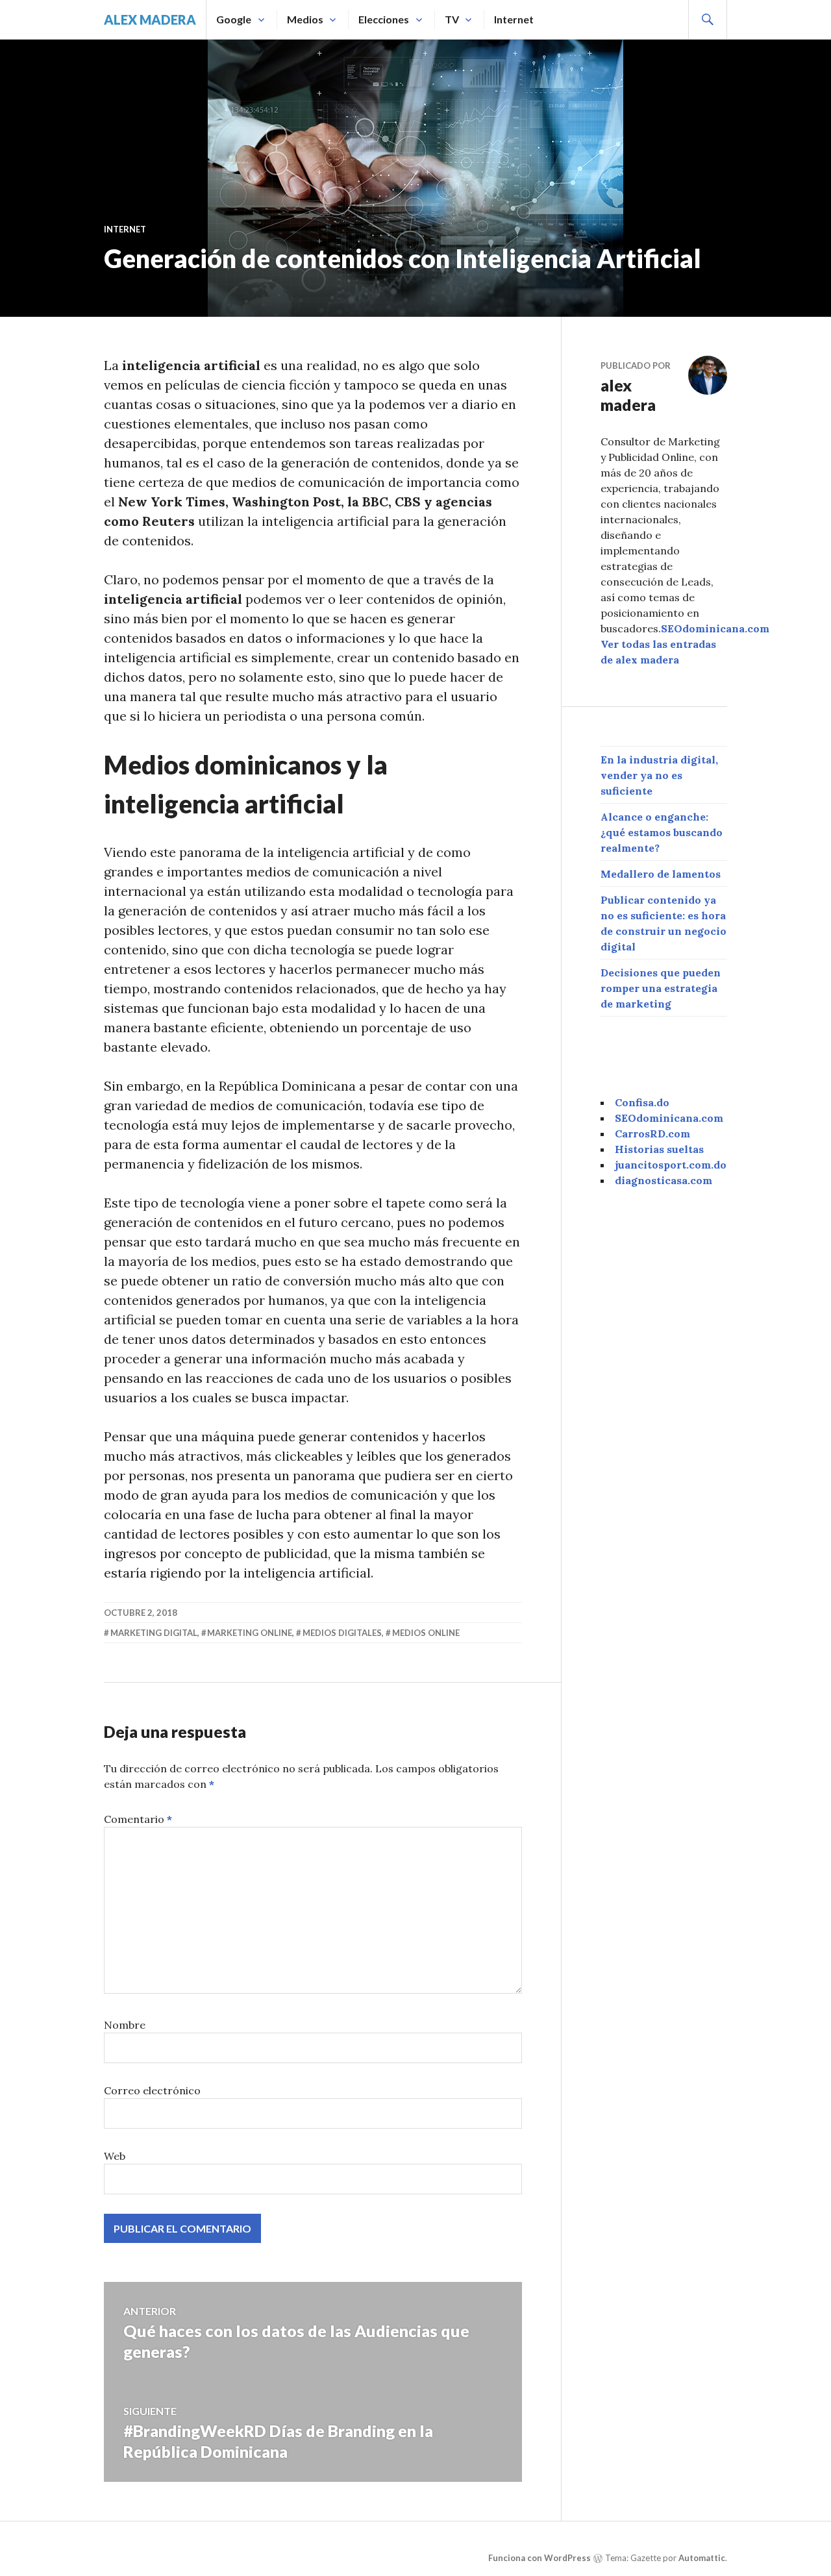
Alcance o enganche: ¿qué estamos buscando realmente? (662, 832)
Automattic (702, 2558)
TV (452, 19)
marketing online (250, 1633)
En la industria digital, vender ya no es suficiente (659, 775)
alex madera (150, 19)
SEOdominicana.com (715, 628)
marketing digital (154, 1633)
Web (115, 2156)
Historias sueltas (659, 1149)
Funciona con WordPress (540, 2558)
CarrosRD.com (652, 1133)
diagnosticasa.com (664, 1180)
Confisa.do (642, 1102)
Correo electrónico (152, 2090)
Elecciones (384, 19)
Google (234, 19)
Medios (305, 19)
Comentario (138, 1819)
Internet (514, 19)
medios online (426, 1633)
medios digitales (342, 1633)
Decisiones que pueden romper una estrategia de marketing (661, 988)
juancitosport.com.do (671, 1165)
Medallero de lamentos (661, 874)
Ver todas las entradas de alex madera (658, 652)
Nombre (125, 2025)
